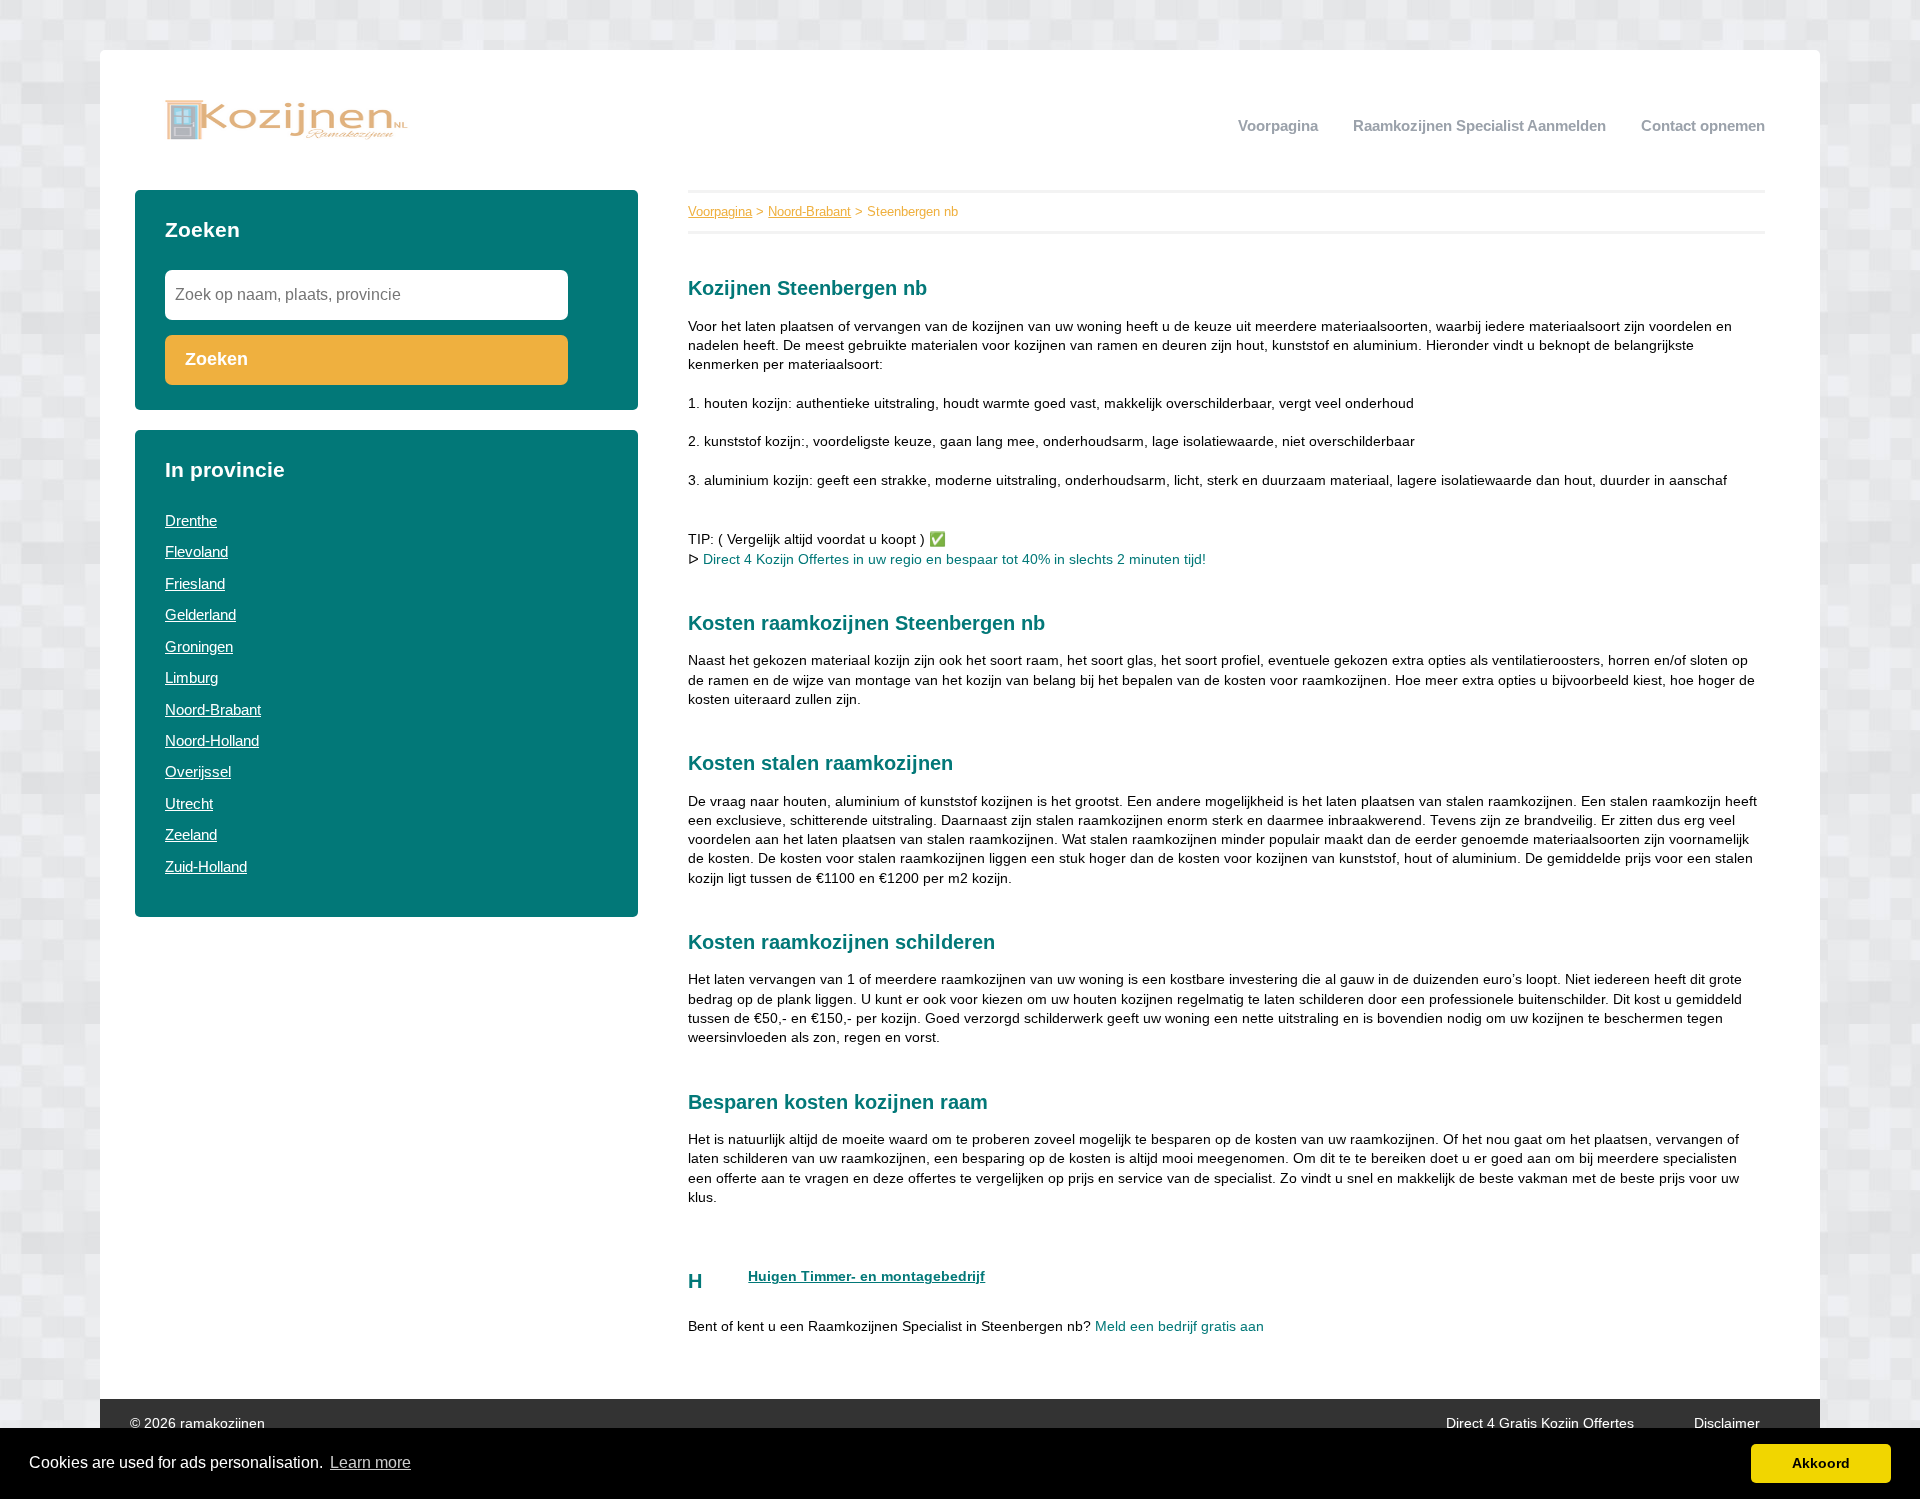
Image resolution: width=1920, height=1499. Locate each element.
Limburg (191, 677)
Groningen (199, 646)
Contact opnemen (1703, 125)
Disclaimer (1727, 1423)
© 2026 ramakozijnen (197, 1423)
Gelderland (200, 614)
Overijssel (198, 771)
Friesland (195, 583)
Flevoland (196, 551)
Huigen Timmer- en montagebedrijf (866, 1276)
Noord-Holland (212, 740)
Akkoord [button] (1821, 1463)
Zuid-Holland (206, 866)
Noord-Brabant (213, 709)
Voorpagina (1278, 125)
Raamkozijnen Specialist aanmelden (1479, 125)
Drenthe (191, 520)
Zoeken (216, 359)
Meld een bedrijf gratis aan (1179, 1326)
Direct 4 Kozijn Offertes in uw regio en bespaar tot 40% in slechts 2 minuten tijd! (954, 559)
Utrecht (189, 803)
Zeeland (191, 834)
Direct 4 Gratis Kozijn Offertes (1540, 1423)
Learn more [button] (370, 1462)
